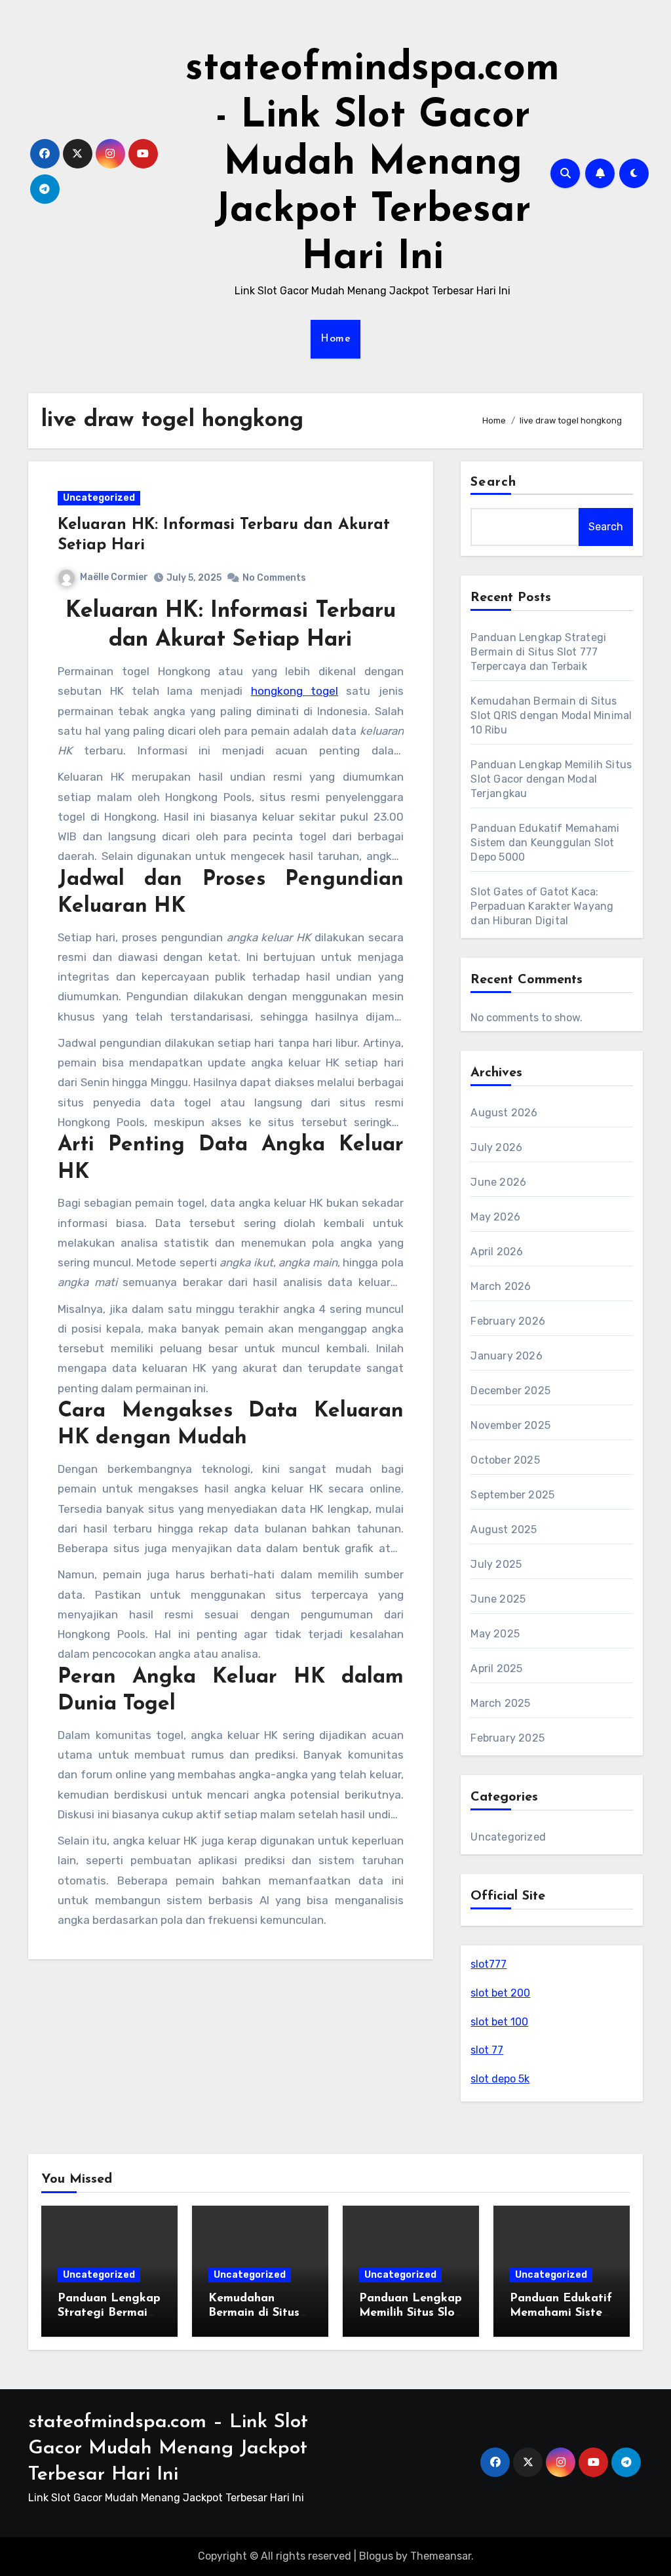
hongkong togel (295, 691)
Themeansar (441, 2556)
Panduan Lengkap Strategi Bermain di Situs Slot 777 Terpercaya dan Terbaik (538, 652)
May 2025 (495, 1634)
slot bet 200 (500, 1993)
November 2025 (510, 1425)
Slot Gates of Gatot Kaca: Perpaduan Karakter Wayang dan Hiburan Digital (542, 906)
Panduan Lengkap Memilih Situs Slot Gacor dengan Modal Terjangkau (551, 779)
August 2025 (504, 1530)
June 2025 (498, 1599)
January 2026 (506, 1356)
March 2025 (500, 1703)
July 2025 (496, 1564)
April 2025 (496, 1669)
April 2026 (497, 1252)
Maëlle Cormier (114, 577)
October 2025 (505, 1460)
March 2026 (501, 1286)
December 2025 (510, 1391)
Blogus (376, 2556)
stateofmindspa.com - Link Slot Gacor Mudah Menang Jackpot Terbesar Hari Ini (373, 164)
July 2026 (496, 1147)
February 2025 (508, 1738)
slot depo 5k (500, 2079)
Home (335, 339)
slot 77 (487, 2050)
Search (493, 482)
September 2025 (512, 1495)
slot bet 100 (499, 2022)
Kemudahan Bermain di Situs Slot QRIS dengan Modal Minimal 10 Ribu (551, 715)
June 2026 (498, 1182)
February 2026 (508, 1321)
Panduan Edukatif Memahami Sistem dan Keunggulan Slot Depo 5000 (545, 843)
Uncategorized (99, 498)
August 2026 (504, 1113)
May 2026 (495, 1217)
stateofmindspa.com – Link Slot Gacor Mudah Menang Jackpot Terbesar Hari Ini (168, 2449)
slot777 (489, 1964)
